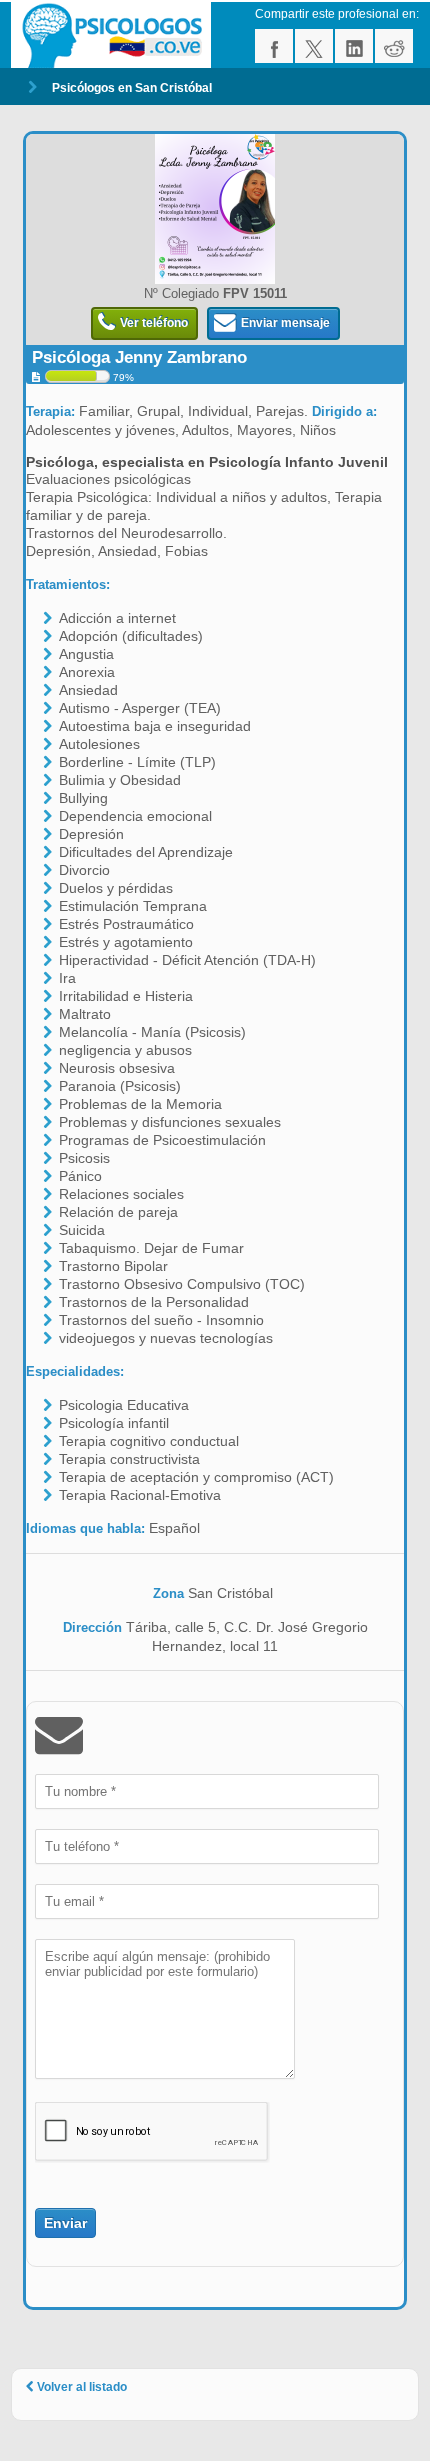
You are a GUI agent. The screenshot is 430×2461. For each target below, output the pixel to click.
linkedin (354, 46)
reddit (394, 46)
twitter (314, 46)
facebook (274, 46)
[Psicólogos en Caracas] (114, 35)
